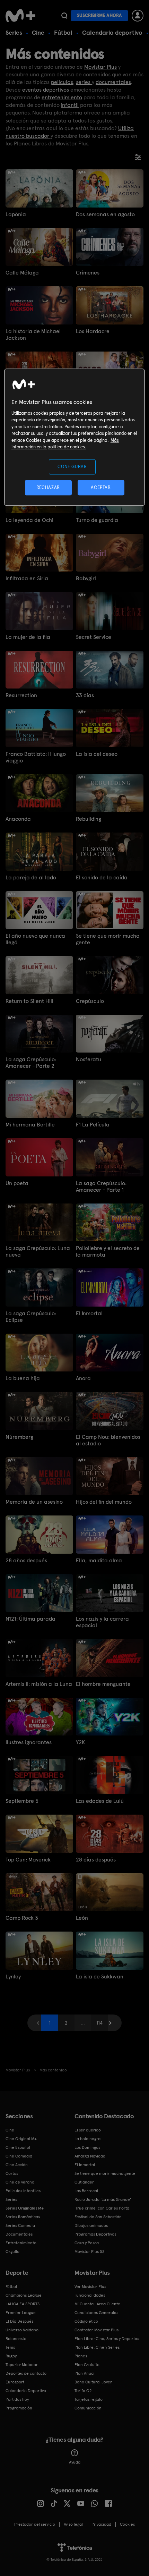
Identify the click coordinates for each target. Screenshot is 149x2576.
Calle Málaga (22, 273)
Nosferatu (89, 1059)
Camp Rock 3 (22, 1918)
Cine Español (18, 2147)
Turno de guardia (97, 520)
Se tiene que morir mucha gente (108, 939)
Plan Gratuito (87, 2365)
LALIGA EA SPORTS (23, 2304)
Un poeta (17, 1183)
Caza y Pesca (87, 2243)
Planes (81, 2356)
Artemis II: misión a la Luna (39, 1684)
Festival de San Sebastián (98, 2217)
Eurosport (15, 2382)
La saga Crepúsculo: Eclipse (31, 1317)
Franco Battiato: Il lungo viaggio (36, 757)
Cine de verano (20, 2182)
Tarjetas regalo (89, 2399)
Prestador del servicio (35, 2524)
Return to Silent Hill (29, 1001)
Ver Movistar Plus (90, 2287)
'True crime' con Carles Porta (102, 2208)
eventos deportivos (46, 90)
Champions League (24, 2295)
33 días (85, 695)
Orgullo (12, 2252)
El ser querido (88, 2130)
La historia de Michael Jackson (33, 335)
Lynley (13, 1977)
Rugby (11, 2356)
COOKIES (127, 2524)
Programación (19, 2408)
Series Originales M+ (25, 2208)
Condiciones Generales (96, 2313)
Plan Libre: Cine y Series (97, 2347)
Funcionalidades (90, 2295)
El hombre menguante (103, 1684)
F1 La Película (93, 1125)
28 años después (26, 1560)
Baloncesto (16, 2339)
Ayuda (75, 2462)
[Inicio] (21, 16)
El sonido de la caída (102, 877)
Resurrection (21, 695)
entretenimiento (62, 97)
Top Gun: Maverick (28, 1860)
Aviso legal (73, 2524)
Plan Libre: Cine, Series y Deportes (107, 2339)
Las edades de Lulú (100, 1801)
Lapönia (16, 214)
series (84, 82)
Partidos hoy (17, 2399)
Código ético (86, 2321)
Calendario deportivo (112, 32)
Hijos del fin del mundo (104, 1502)
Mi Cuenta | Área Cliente (97, 2304)
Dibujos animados (91, 2226)
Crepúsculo (90, 1001)
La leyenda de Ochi (29, 520)
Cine (38, 32)
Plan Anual (85, 2373)
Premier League (21, 2313)
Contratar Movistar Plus (97, 2330)
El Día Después (19, 2321)
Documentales (19, 2234)
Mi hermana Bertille (30, 1125)
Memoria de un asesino (34, 1502)
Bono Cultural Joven (94, 2382)
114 (99, 2023)
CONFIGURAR (72, 467)
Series (14, 32)
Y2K (80, 1742)
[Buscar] (64, 16)
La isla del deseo (97, 754)
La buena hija (23, 1378)
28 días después (96, 1860)
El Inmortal (89, 1313)
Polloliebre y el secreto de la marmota (108, 1251)
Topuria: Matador (22, 2365)
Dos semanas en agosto (105, 214)
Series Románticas (23, 2217)
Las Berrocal (86, 2191)
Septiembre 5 (22, 1801)
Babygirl (86, 578)
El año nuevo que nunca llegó (35, 939)
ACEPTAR (101, 488)
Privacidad (101, 2524)
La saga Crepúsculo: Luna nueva (38, 1251)
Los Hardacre (93, 331)
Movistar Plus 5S (89, 2252)
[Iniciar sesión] (138, 16)
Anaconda (18, 819)
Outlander (84, 2182)
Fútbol (63, 32)
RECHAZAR (48, 488)
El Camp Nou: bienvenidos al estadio (108, 1440)
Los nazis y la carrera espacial (102, 1622)
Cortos (12, 2173)
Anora (83, 1378)
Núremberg (19, 1437)
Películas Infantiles (23, 2191)
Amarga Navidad (90, 2156)
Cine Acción (17, 2165)
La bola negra (87, 2139)
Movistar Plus (100, 67)
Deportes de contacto (26, 2373)
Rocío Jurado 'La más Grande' (103, 2199)
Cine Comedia (19, 2156)
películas (62, 82)
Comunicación (88, 2408)
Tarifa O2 (83, 2391)
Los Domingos (87, 2147)
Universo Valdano (22, 2330)
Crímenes (88, 273)
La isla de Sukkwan (100, 1977)
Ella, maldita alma (99, 1560)
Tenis (10, 2347)
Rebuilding (89, 819)
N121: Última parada (30, 1619)
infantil (70, 105)
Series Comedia (20, 2226)
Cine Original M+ (21, 2139)
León (82, 1918)
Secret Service (94, 637)
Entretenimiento (21, 2243)
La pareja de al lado (31, 877)
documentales (113, 82)
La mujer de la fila (28, 637)
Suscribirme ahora (99, 15)
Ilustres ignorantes (29, 1742)
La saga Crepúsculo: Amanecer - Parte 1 (101, 1186)
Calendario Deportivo (26, 2391)
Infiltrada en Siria (27, 578)
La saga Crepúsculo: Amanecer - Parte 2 (31, 1063)
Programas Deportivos (95, 2234)
